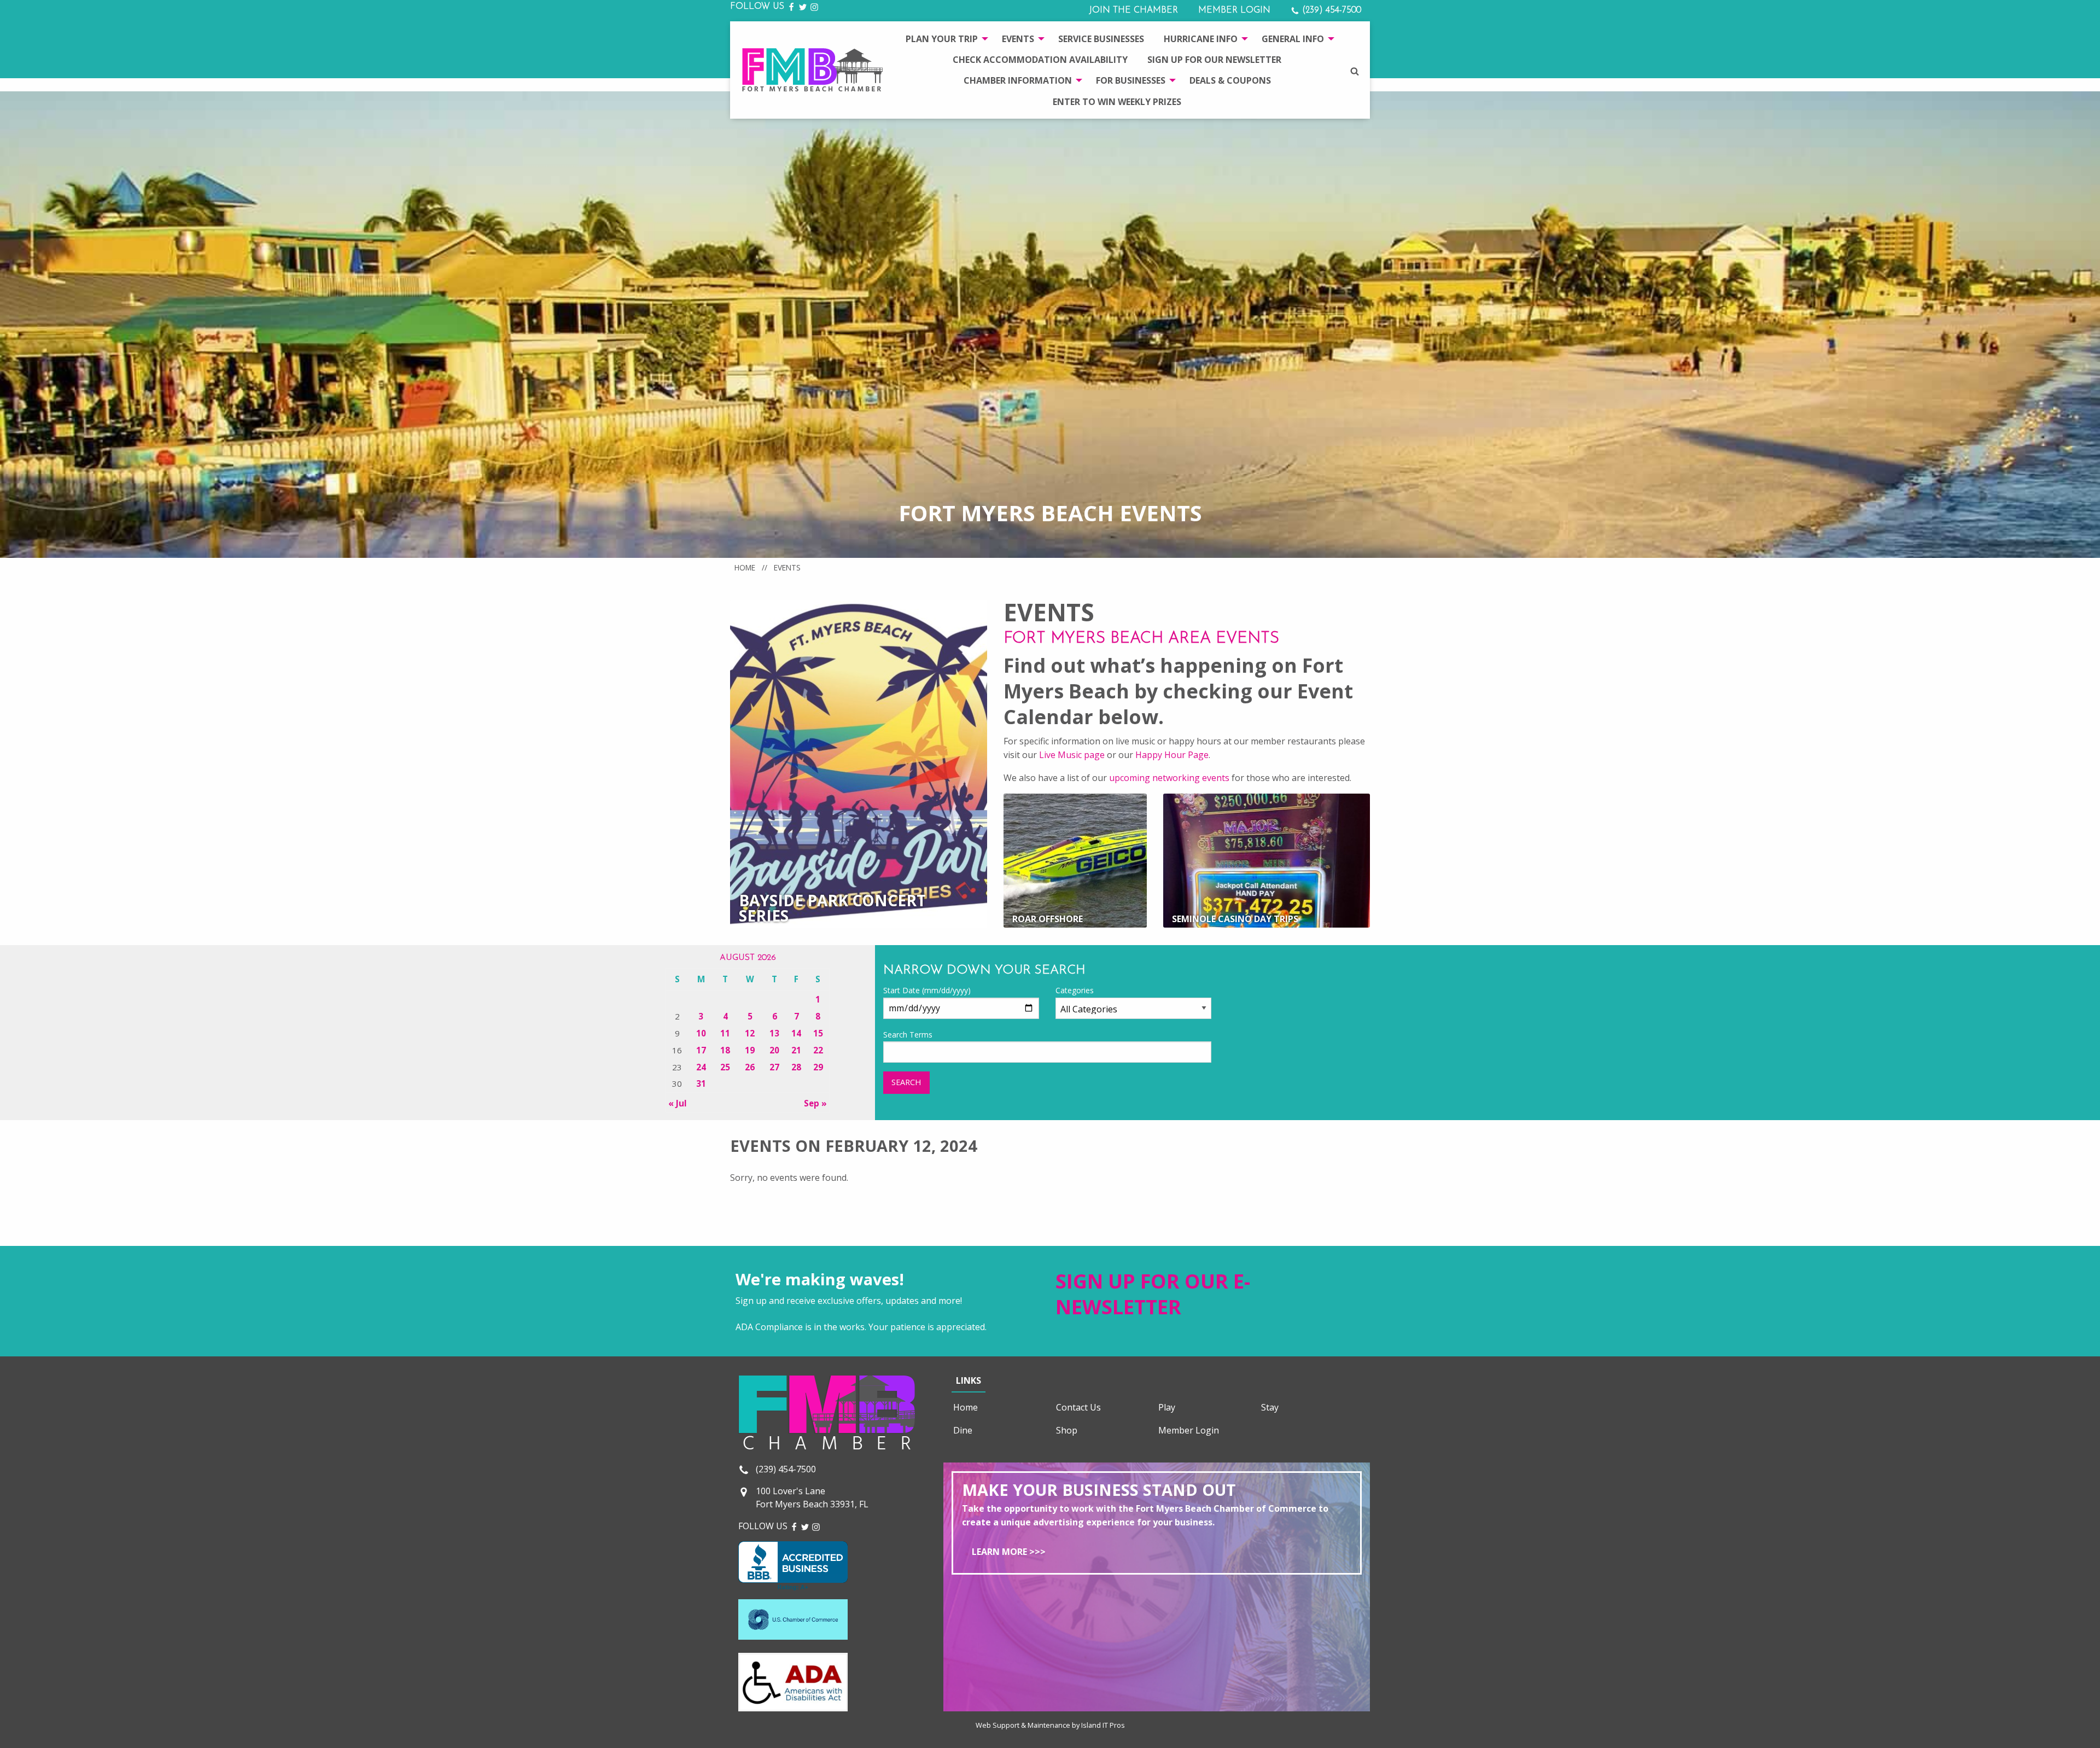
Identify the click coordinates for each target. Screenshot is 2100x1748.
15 (818, 1033)
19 (750, 1050)
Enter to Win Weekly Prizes (1117, 102)
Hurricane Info (1201, 39)
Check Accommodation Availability (1040, 60)
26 (750, 1067)
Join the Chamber (1133, 10)
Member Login (1234, 10)
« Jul (678, 1103)
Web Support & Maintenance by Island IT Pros (1050, 1725)
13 (774, 1033)
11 (725, 1033)
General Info (1293, 39)
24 (701, 1067)
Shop (1067, 1430)
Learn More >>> (1009, 1552)
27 (774, 1067)
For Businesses (1131, 80)
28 (796, 1067)
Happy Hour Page (1172, 755)
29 (818, 1067)
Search (906, 1082)
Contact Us (1078, 1407)
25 (725, 1067)
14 (796, 1033)
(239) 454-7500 (1330, 10)
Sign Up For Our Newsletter (1214, 60)
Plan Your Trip (942, 39)
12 (750, 1033)
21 (796, 1050)
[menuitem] (944, 38)
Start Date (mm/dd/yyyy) (927, 990)
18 (725, 1050)
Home (745, 567)
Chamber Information (1018, 80)
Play (1167, 1407)
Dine (963, 1430)
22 (818, 1050)
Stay (1270, 1407)
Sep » (815, 1103)
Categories (1075, 990)
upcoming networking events (1169, 778)
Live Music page (1072, 755)
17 (701, 1050)
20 (774, 1050)
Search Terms (908, 1035)
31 (701, 1083)
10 (701, 1033)
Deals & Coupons (1230, 80)
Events (1018, 39)
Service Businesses (1101, 39)
